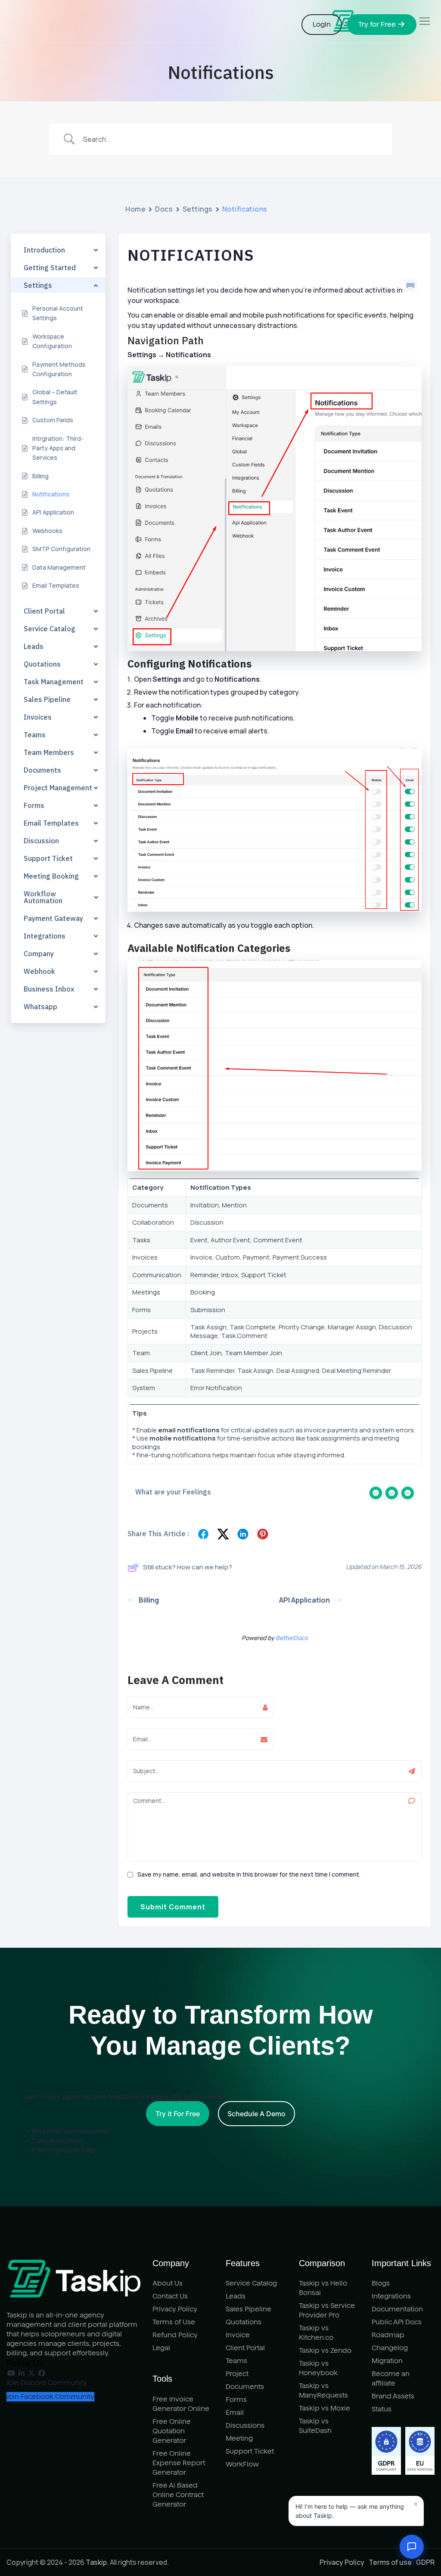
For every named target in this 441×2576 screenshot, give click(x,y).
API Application (304, 1600)
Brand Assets (393, 2396)
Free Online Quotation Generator (172, 2431)
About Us (168, 2283)
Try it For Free (178, 2114)
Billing (149, 1600)
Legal (161, 2348)
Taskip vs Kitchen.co (316, 2333)
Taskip (96, 2562)
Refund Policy (175, 2335)
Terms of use (390, 2562)
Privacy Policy (175, 2309)
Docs (164, 209)
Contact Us (170, 2296)
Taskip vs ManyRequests (323, 2390)
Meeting (239, 2438)
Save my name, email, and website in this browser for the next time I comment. (249, 1874)
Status (382, 2409)
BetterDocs (292, 1638)
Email (235, 2412)
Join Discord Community (47, 2383)
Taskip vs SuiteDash (315, 2426)
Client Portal (245, 2348)
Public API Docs (397, 2322)
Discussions (245, 2425)
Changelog (390, 2348)
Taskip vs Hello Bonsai (323, 2288)
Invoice (238, 2335)
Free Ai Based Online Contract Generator (178, 2495)
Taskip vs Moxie (325, 2408)
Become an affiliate (391, 2378)
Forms (236, 2400)
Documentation (397, 2309)
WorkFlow (242, 2464)
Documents (245, 2387)
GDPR (425, 2562)
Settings (198, 209)
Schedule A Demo (256, 2114)
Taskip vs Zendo (325, 2350)
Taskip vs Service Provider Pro (327, 2310)
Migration (387, 2361)
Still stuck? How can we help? (188, 1567)
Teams (236, 2361)
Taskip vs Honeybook (318, 2368)
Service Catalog (251, 2283)
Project (237, 2374)
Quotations (244, 2322)
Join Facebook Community (50, 2397)
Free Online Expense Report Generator (179, 2463)
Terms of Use (174, 2322)
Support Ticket (250, 2451)
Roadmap (388, 2335)
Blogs (381, 2283)
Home (135, 209)
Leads (236, 2296)
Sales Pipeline (248, 2309)
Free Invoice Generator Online (181, 2404)
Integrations (391, 2296)
